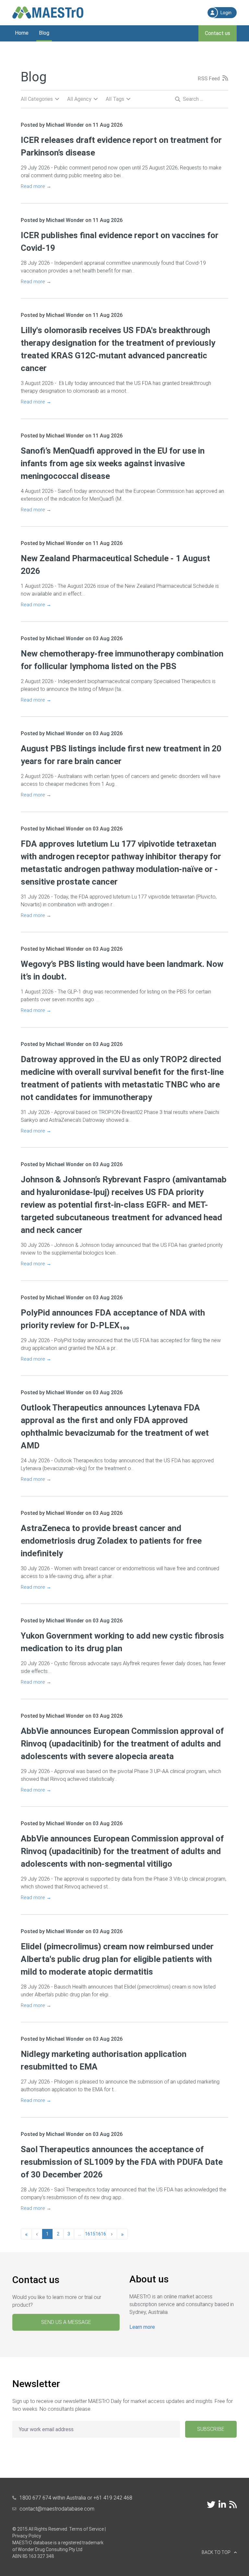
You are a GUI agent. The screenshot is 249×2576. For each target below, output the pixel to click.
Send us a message (66, 2322)
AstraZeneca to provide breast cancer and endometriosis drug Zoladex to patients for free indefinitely (111, 1541)
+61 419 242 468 (113, 2498)
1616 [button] (101, 2234)
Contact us (218, 33)
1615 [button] (90, 2234)
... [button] (80, 2234)
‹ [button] (37, 2234)
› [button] (112, 2234)
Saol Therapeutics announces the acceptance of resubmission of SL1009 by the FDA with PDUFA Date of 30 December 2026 (122, 2162)
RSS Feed (209, 79)
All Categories (37, 99)
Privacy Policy (27, 2536)
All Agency (79, 99)
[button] (172, 2553)
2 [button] (58, 2234)
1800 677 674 (35, 2498)
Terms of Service (86, 2529)
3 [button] (69, 2234)
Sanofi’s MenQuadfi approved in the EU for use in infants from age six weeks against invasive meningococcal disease (113, 463)
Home (22, 33)
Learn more (142, 2327)
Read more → (36, 186)
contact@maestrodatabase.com (57, 2509)
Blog (44, 33)
